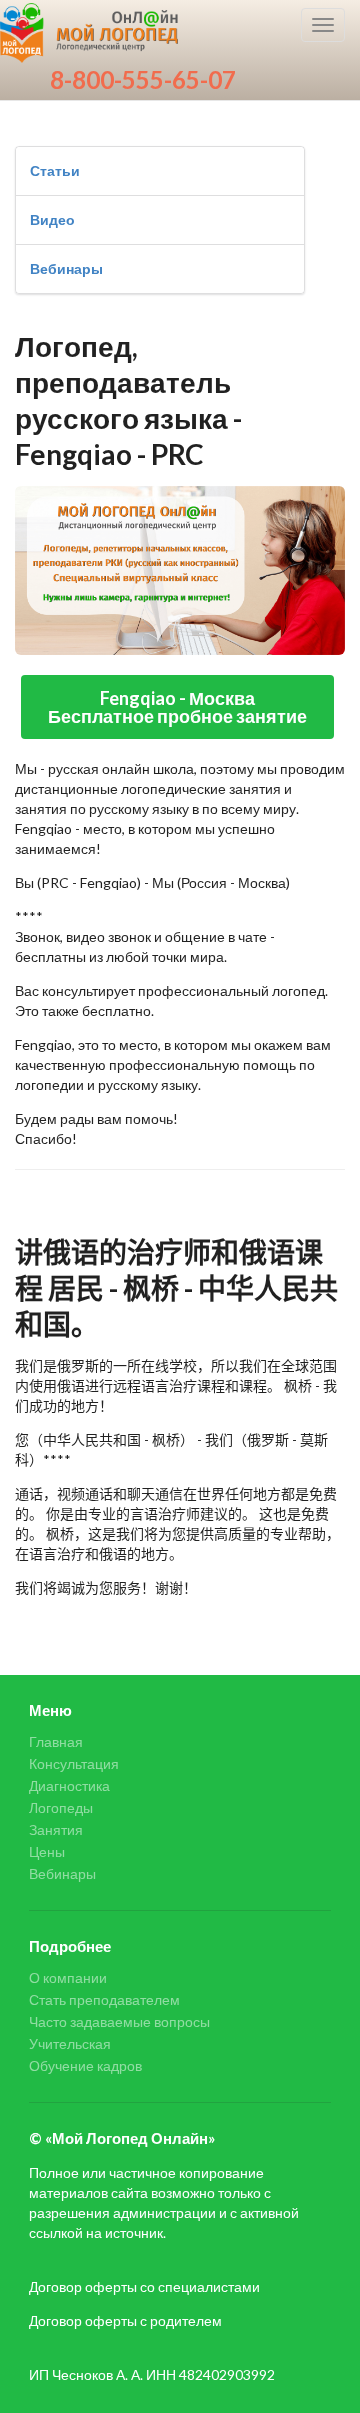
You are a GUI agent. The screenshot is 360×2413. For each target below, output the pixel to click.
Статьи (55, 170)
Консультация (74, 1763)
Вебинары (66, 268)
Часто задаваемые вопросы (119, 2021)
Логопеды (61, 1807)
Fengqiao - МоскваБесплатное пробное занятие (177, 707)
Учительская (70, 2043)
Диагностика (69, 1785)
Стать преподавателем (104, 1999)
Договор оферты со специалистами (144, 2286)
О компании (68, 1978)
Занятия (56, 1829)
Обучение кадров (85, 2065)
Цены (47, 1851)
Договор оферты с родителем (125, 2320)
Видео (52, 219)
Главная (56, 1742)
